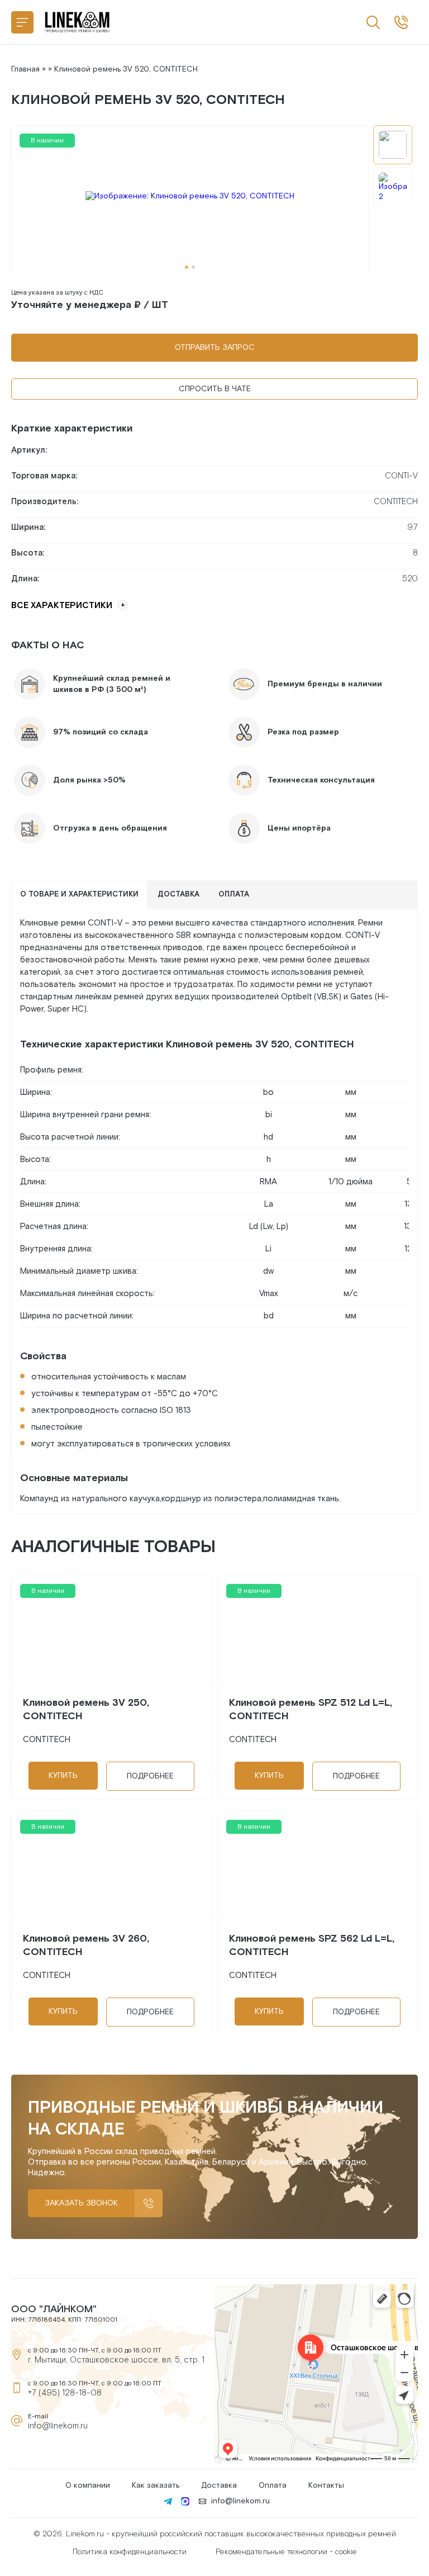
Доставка (219, 2485)
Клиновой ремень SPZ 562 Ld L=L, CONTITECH (312, 1945)
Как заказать (156, 2485)
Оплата (273, 2485)
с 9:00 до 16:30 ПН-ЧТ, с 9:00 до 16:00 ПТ (401, 22)
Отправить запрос (215, 348)
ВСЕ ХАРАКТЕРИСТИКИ (62, 606)
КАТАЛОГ (22, 22)
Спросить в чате (215, 389)
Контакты (326, 2485)
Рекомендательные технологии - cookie (286, 2552)
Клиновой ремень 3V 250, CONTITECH (86, 1709)
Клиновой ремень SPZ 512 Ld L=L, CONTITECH (311, 1709)
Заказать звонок (81, 2203)
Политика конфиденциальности (130, 2552)
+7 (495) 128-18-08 (65, 2393)
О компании (88, 2485)
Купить (63, 1776)
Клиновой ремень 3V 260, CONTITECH (86, 1945)
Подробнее (150, 1776)
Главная (25, 69)
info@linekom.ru (58, 2426)
